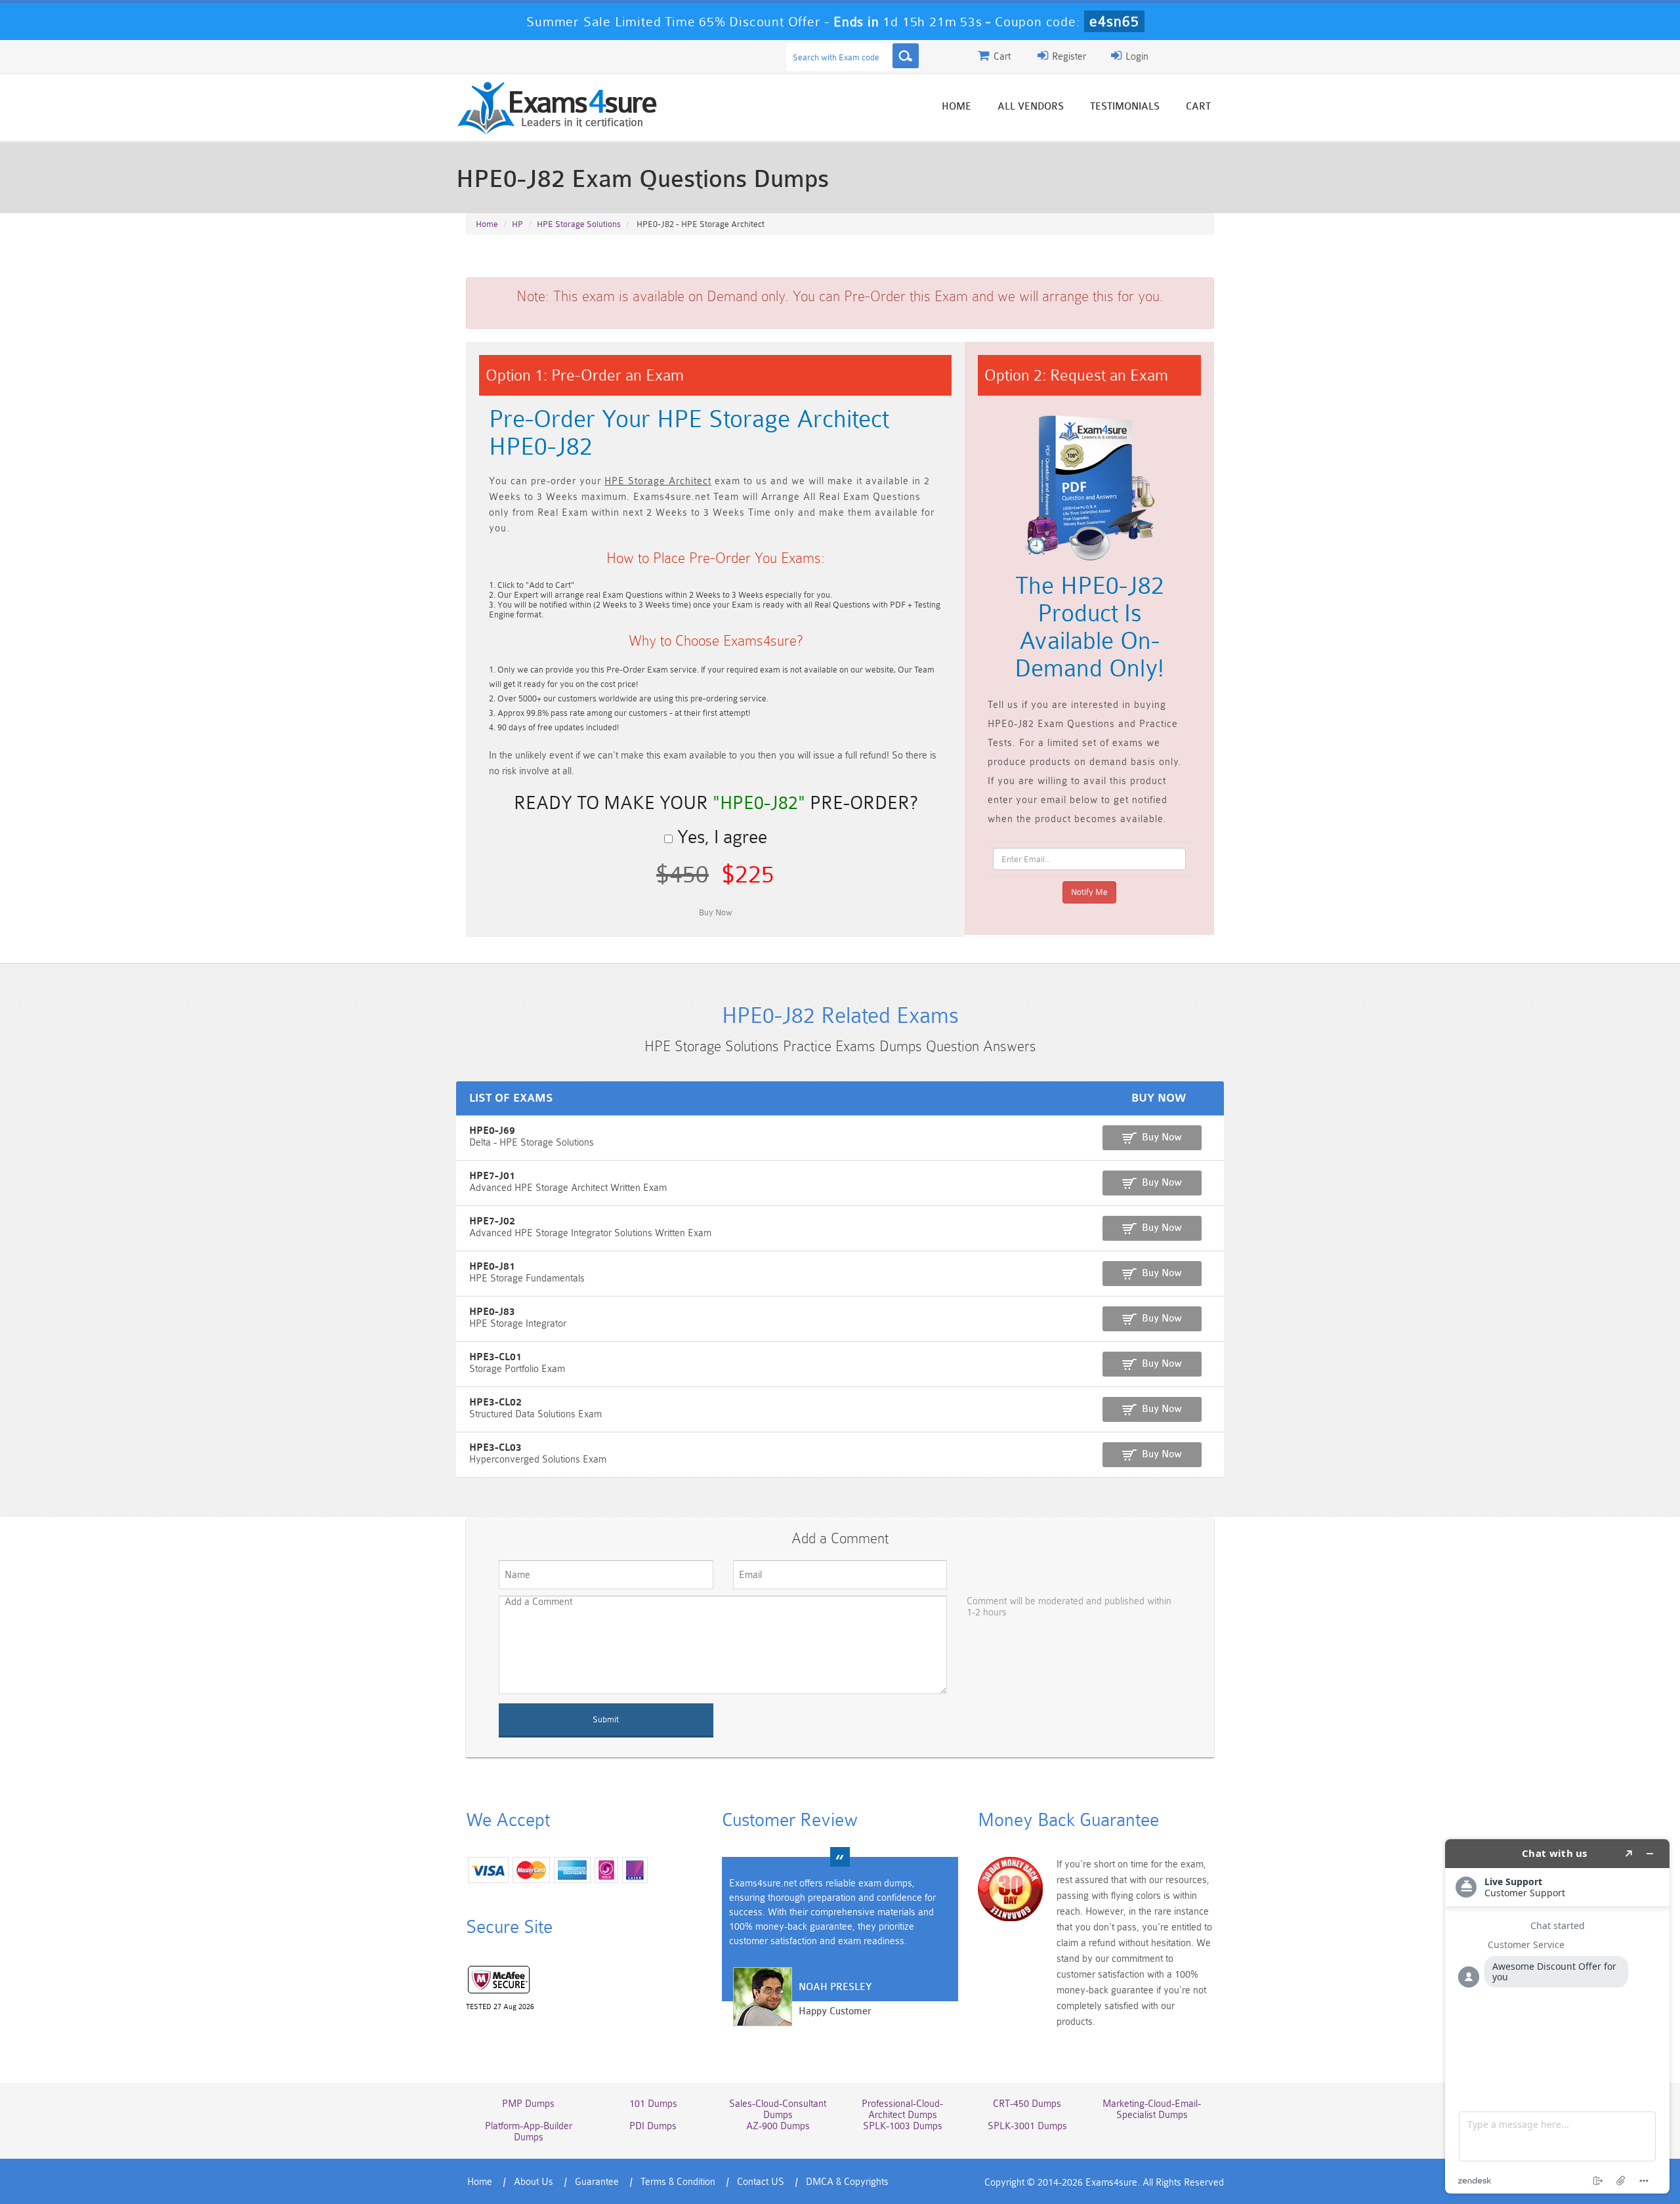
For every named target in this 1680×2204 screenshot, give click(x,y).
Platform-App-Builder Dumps (529, 2132)
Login (1136, 57)
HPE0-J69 (492, 1131)
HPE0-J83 (492, 1312)
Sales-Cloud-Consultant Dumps (778, 2110)
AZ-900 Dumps (778, 2126)
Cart (1198, 107)
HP (517, 224)
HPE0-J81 (492, 1267)
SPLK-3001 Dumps (1027, 2126)
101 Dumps (653, 2104)
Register (1068, 57)
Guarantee (597, 2182)
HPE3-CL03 (495, 1448)
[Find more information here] (1557, 2016)
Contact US (761, 2182)
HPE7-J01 (492, 1176)
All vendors (1031, 107)
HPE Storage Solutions (579, 224)
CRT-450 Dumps (1027, 2104)
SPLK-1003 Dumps (903, 2126)
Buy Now (1162, 1137)
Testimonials (1125, 107)
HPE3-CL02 (495, 1403)
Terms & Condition (678, 2182)
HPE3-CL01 (495, 1357)
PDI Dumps (653, 2126)
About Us (534, 2182)
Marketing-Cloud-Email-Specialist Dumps (1152, 2110)
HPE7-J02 (492, 1221)
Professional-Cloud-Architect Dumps (902, 2110)
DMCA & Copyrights (847, 2182)
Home (956, 107)
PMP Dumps (528, 2104)
